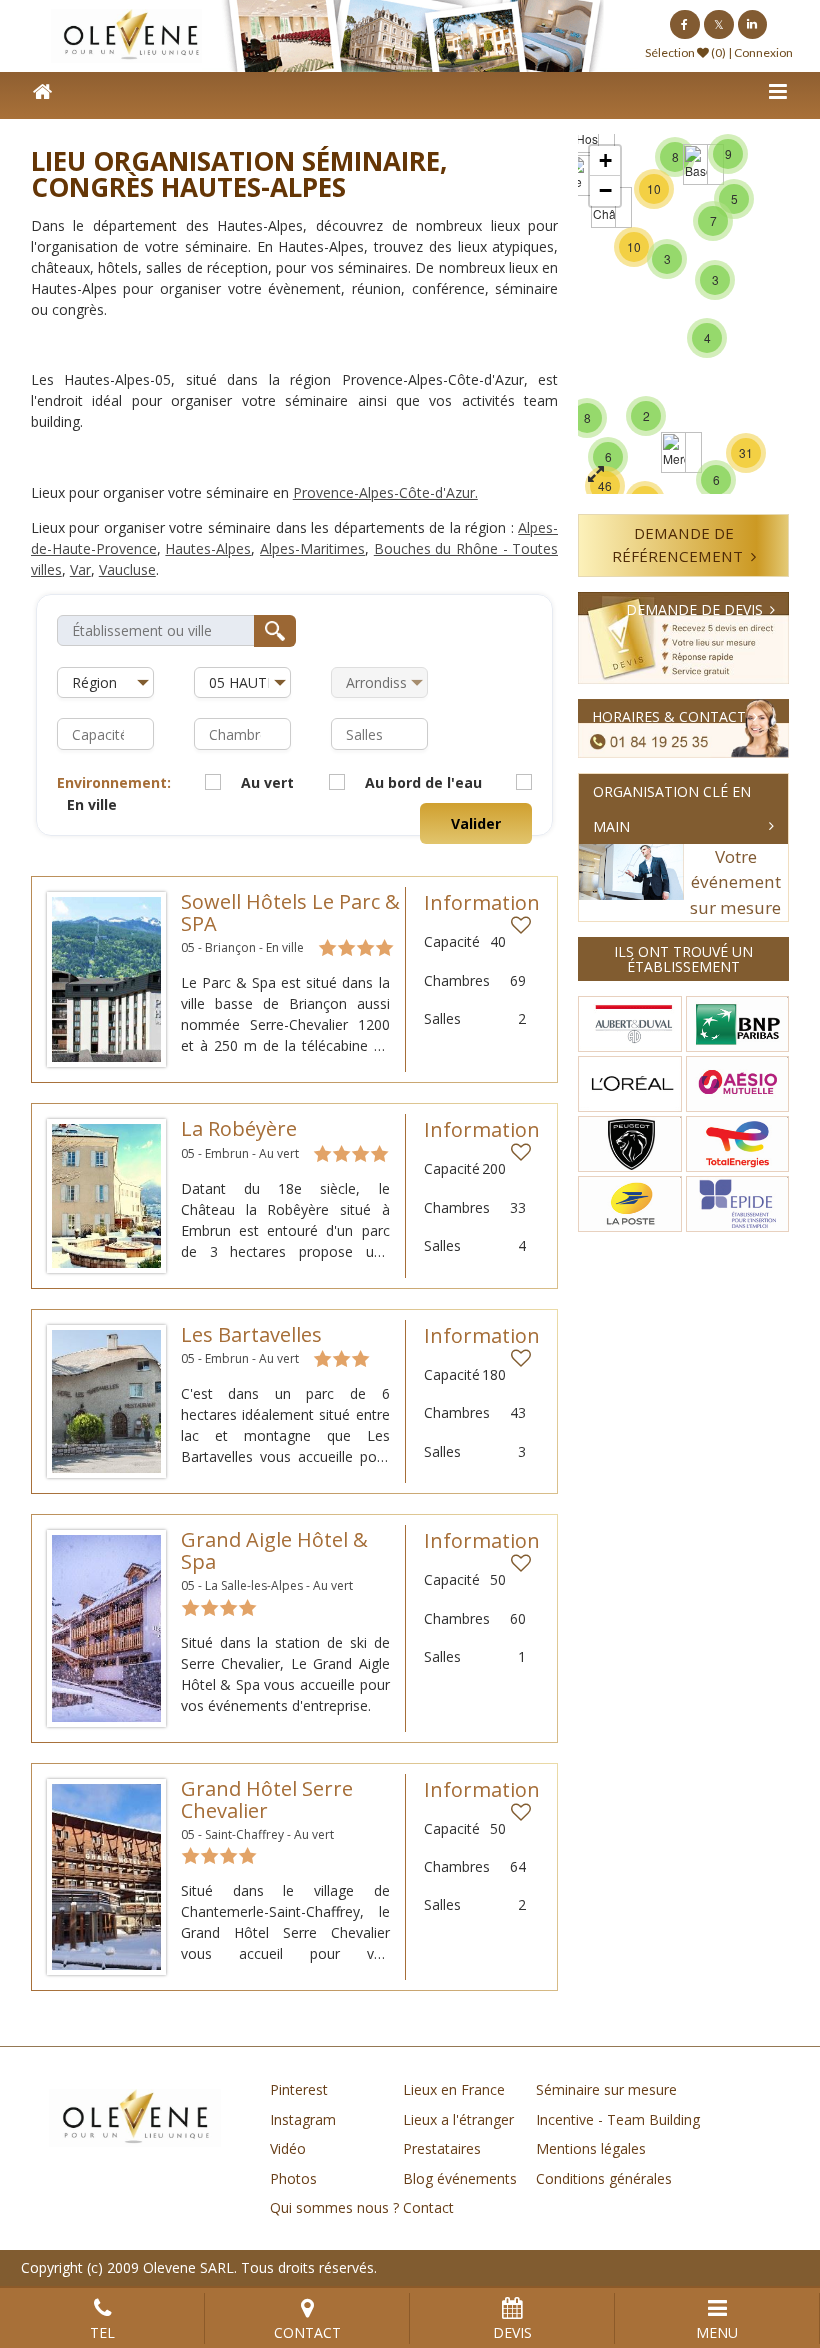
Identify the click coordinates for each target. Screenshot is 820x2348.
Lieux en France (454, 2089)
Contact (428, 2207)
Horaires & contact (669, 716)
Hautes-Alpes (208, 548)
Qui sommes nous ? (334, 2207)
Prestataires (442, 2148)
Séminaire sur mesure (606, 2089)
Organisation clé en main (672, 809)
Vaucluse (127, 569)
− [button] (605, 190)
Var (80, 569)
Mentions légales (591, 2148)
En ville (92, 804)
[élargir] (596, 475)
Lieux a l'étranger (458, 2119)
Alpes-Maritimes (312, 548)
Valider (476, 823)
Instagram (303, 2119)
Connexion (763, 52)
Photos (293, 2178)
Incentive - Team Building (618, 2119)
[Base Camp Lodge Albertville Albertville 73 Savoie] (695, 164)
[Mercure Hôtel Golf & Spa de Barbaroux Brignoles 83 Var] (673, 452)
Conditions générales (604, 2178)
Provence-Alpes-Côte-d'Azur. (385, 492)
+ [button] (605, 160)
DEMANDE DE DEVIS (694, 609)
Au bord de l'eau (423, 782)
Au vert (267, 782)
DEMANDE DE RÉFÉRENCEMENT (677, 544)
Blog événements (460, 2178)
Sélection (670, 52)
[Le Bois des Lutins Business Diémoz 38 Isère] (578, 175)
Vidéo (288, 2148)
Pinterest (299, 2089)
